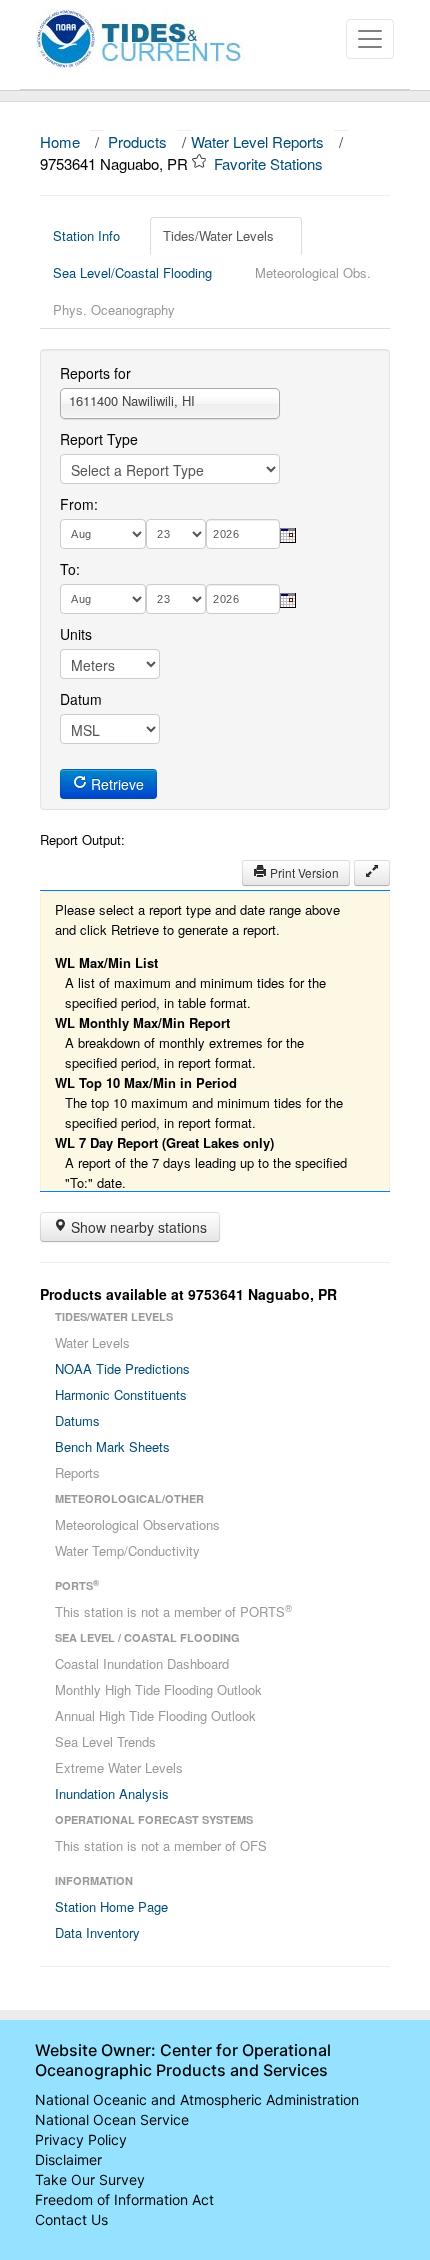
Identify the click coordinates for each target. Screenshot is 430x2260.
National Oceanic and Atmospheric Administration (197, 2099)
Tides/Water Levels (218, 235)
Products (137, 141)
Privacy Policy (81, 2139)
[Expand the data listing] (372, 873)
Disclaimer (68, 2159)
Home (60, 141)
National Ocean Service (112, 2119)
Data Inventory (97, 1932)
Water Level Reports (257, 141)
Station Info (86, 235)
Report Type (99, 439)
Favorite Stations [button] (270, 163)
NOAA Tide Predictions (122, 1368)
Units (76, 634)
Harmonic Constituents (121, 1394)
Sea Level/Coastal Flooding (132, 272)
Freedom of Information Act (124, 2199)
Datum (81, 699)
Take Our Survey (90, 2179)
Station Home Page (111, 1906)
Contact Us (71, 2219)
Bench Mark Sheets (112, 1446)
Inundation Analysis (112, 1793)
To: (70, 569)
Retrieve (115, 784)
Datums (77, 1420)
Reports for (95, 373)
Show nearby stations (137, 1227)
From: (79, 504)
